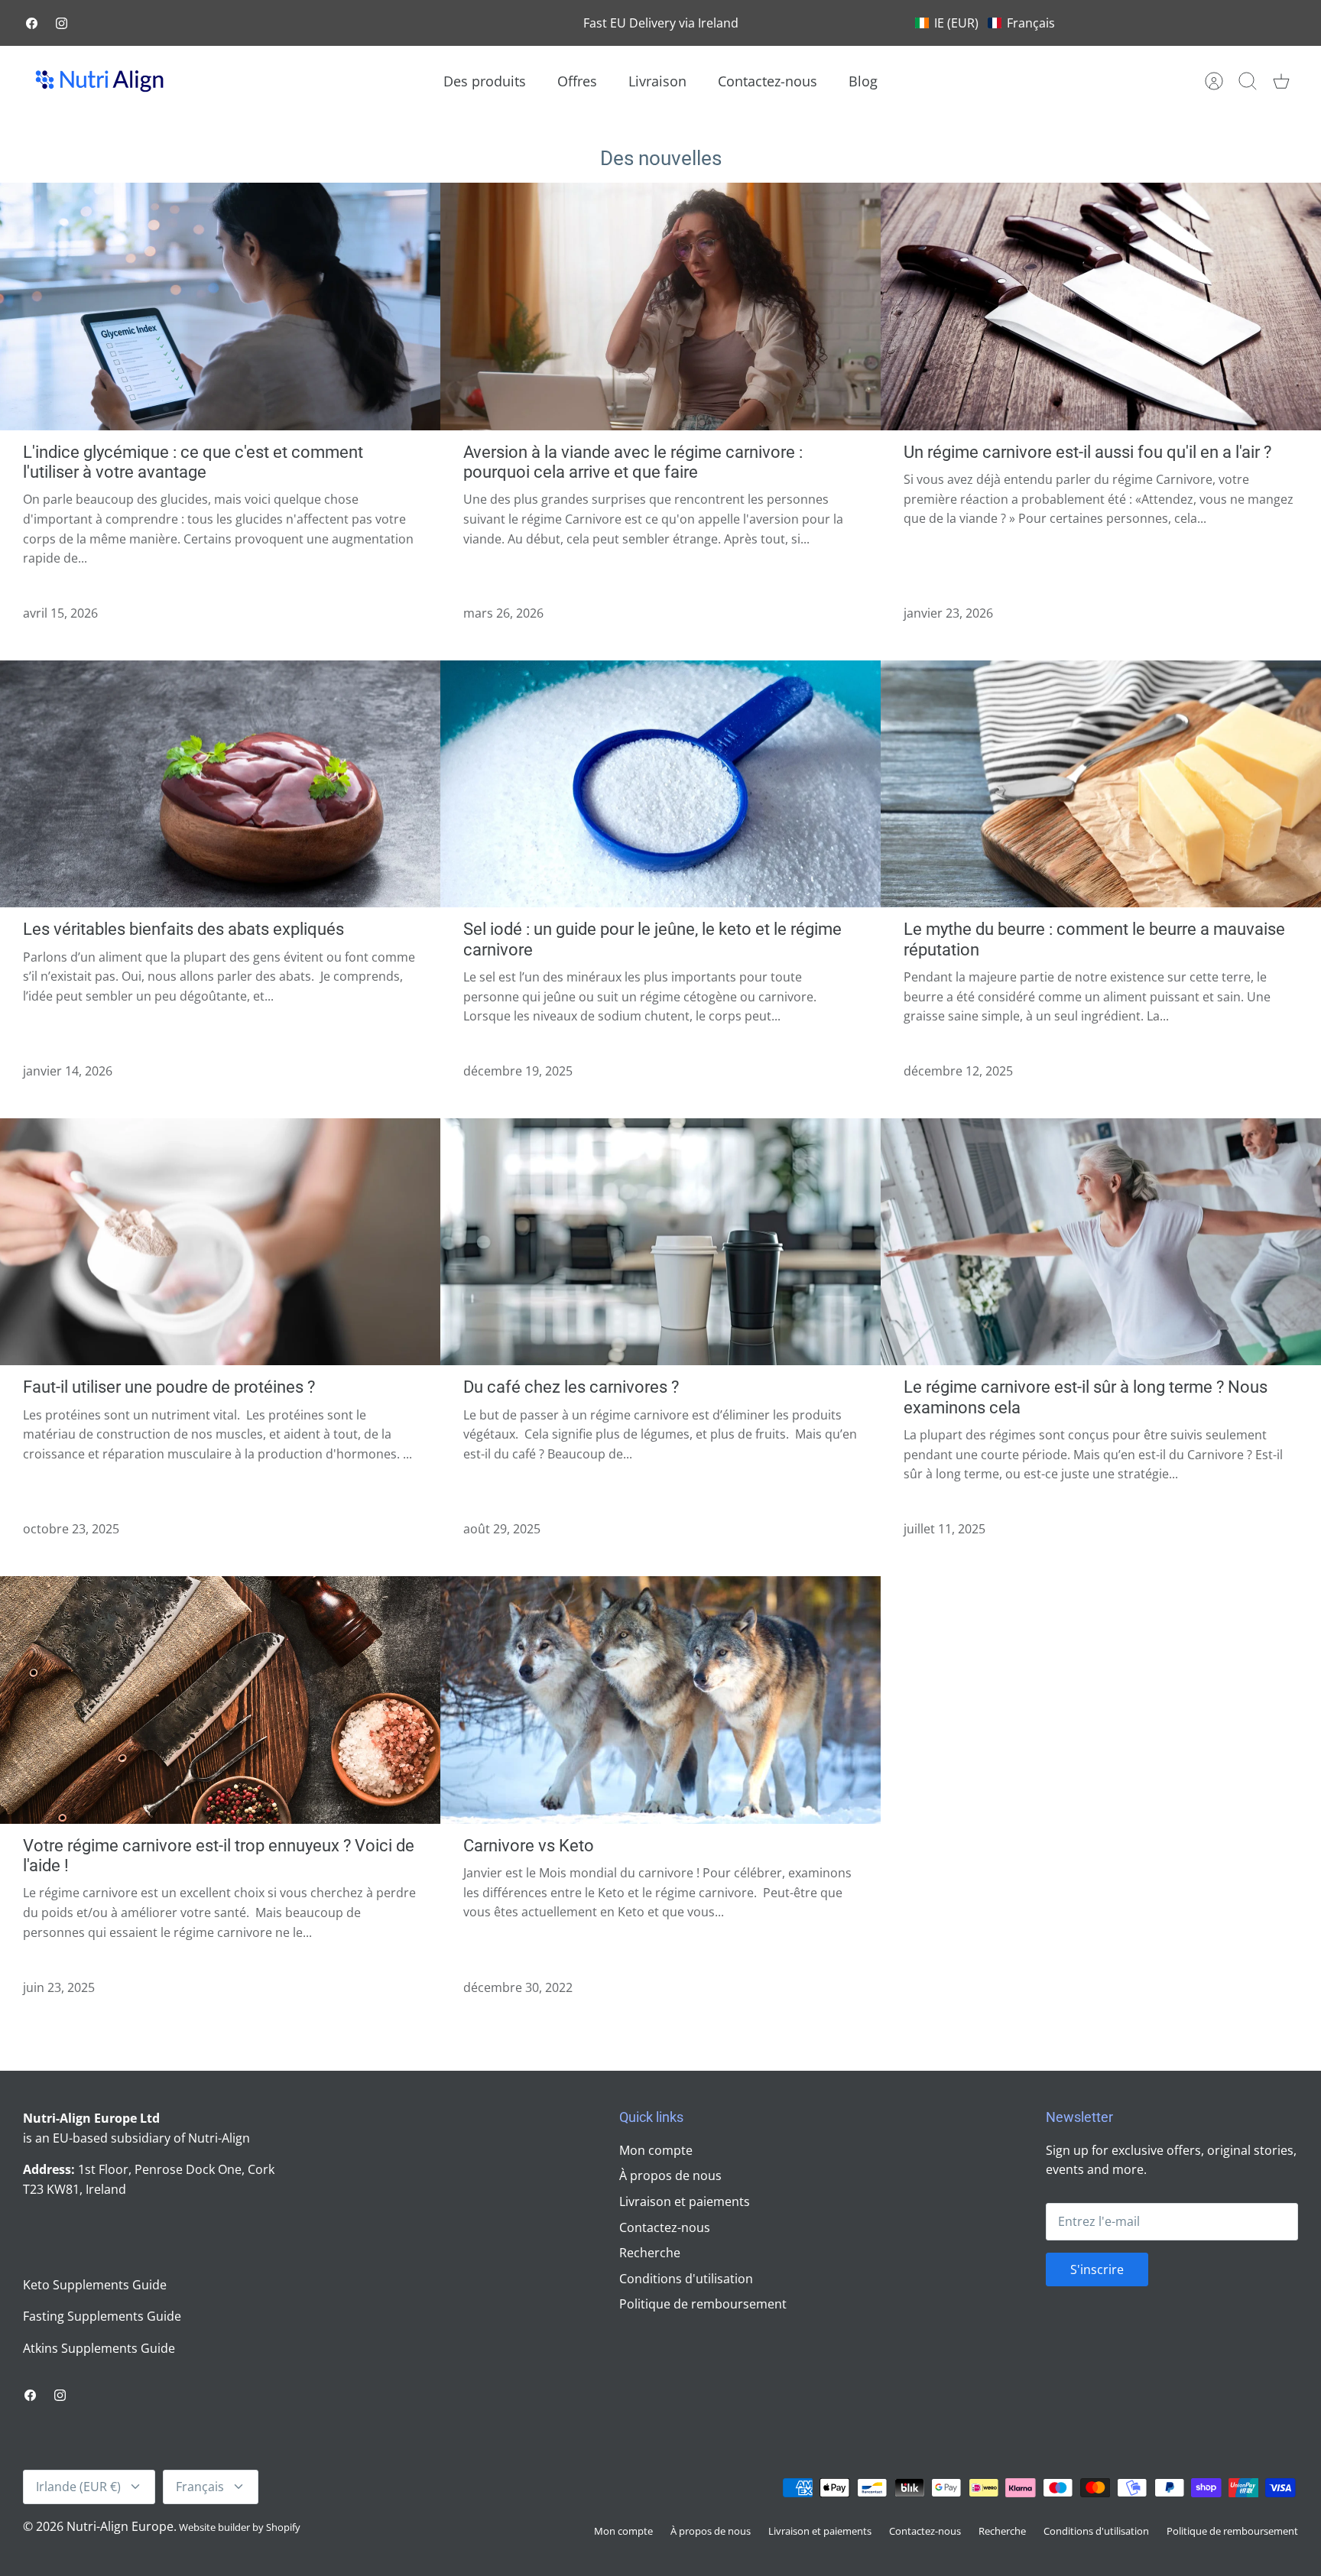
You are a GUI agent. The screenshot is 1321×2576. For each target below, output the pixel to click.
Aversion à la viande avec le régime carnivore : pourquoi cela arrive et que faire (633, 462)
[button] (985, 23)
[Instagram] (62, 23)
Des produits (485, 81)
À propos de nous (670, 2175)
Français (200, 2487)
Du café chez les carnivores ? (571, 1387)
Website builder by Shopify (240, 2527)
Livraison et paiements (685, 2201)
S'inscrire (1097, 2269)
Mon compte (656, 2150)
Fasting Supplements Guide (102, 2316)
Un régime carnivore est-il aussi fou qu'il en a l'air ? (1087, 452)
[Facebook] (32, 23)
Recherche (650, 2253)
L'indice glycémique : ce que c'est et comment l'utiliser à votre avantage (193, 462)
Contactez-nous (768, 81)
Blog (863, 81)
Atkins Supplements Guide (99, 2348)
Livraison (657, 81)
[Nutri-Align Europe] (99, 81)
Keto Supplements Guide (95, 2285)
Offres (577, 81)
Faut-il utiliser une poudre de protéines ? (169, 1387)
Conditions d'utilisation (686, 2279)
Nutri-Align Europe (120, 2526)
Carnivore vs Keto (529, 1846)
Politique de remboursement (703, 2304)
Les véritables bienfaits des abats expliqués (183, 929)
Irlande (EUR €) (78, 2487)
